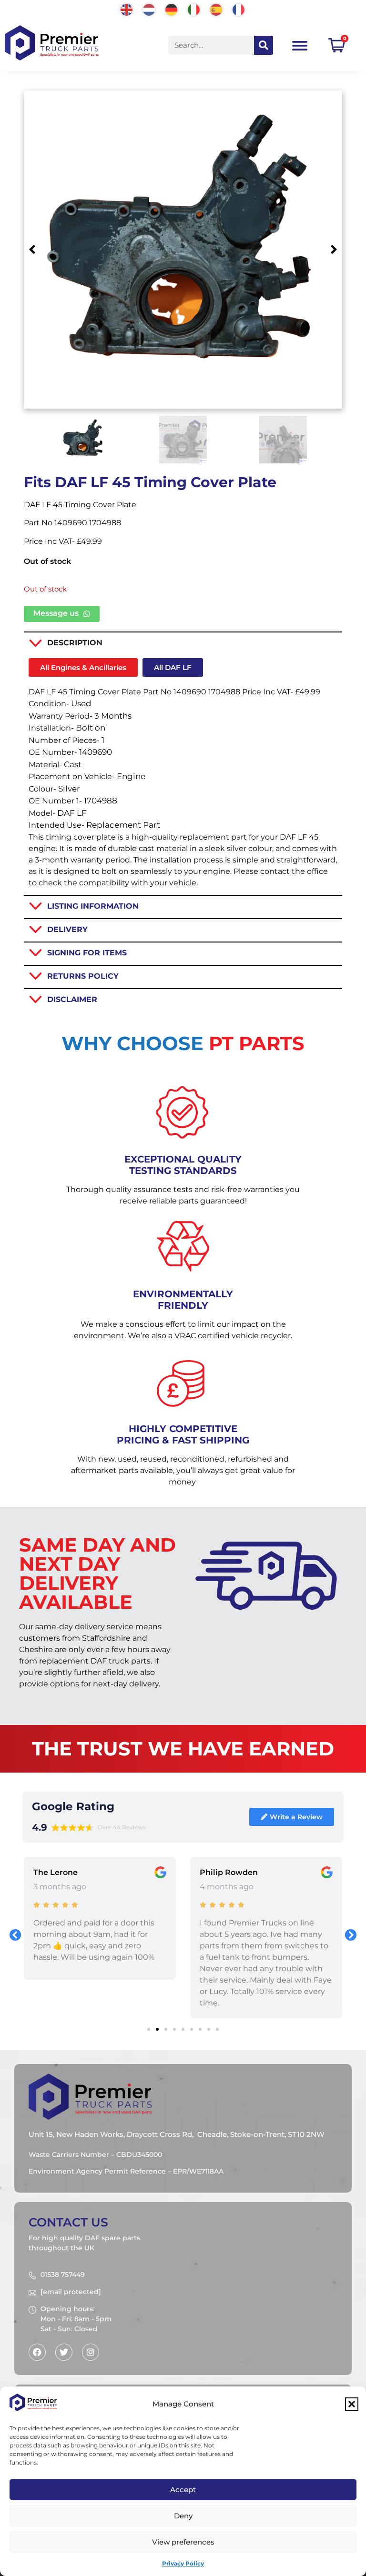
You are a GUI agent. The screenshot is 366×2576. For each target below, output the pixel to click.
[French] (239, 9)
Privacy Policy (183, 2563)
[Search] (264, 45)
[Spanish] (217, 9)
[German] (172, 9)
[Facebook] (37, 2352)
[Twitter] (64, 2352)
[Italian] (194, 9)
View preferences (183, 2542)
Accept (183, 2490)
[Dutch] (149, 9)
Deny (183, 2516)
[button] (352, 2404)
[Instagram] (91, 2352)
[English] (127, 9)
